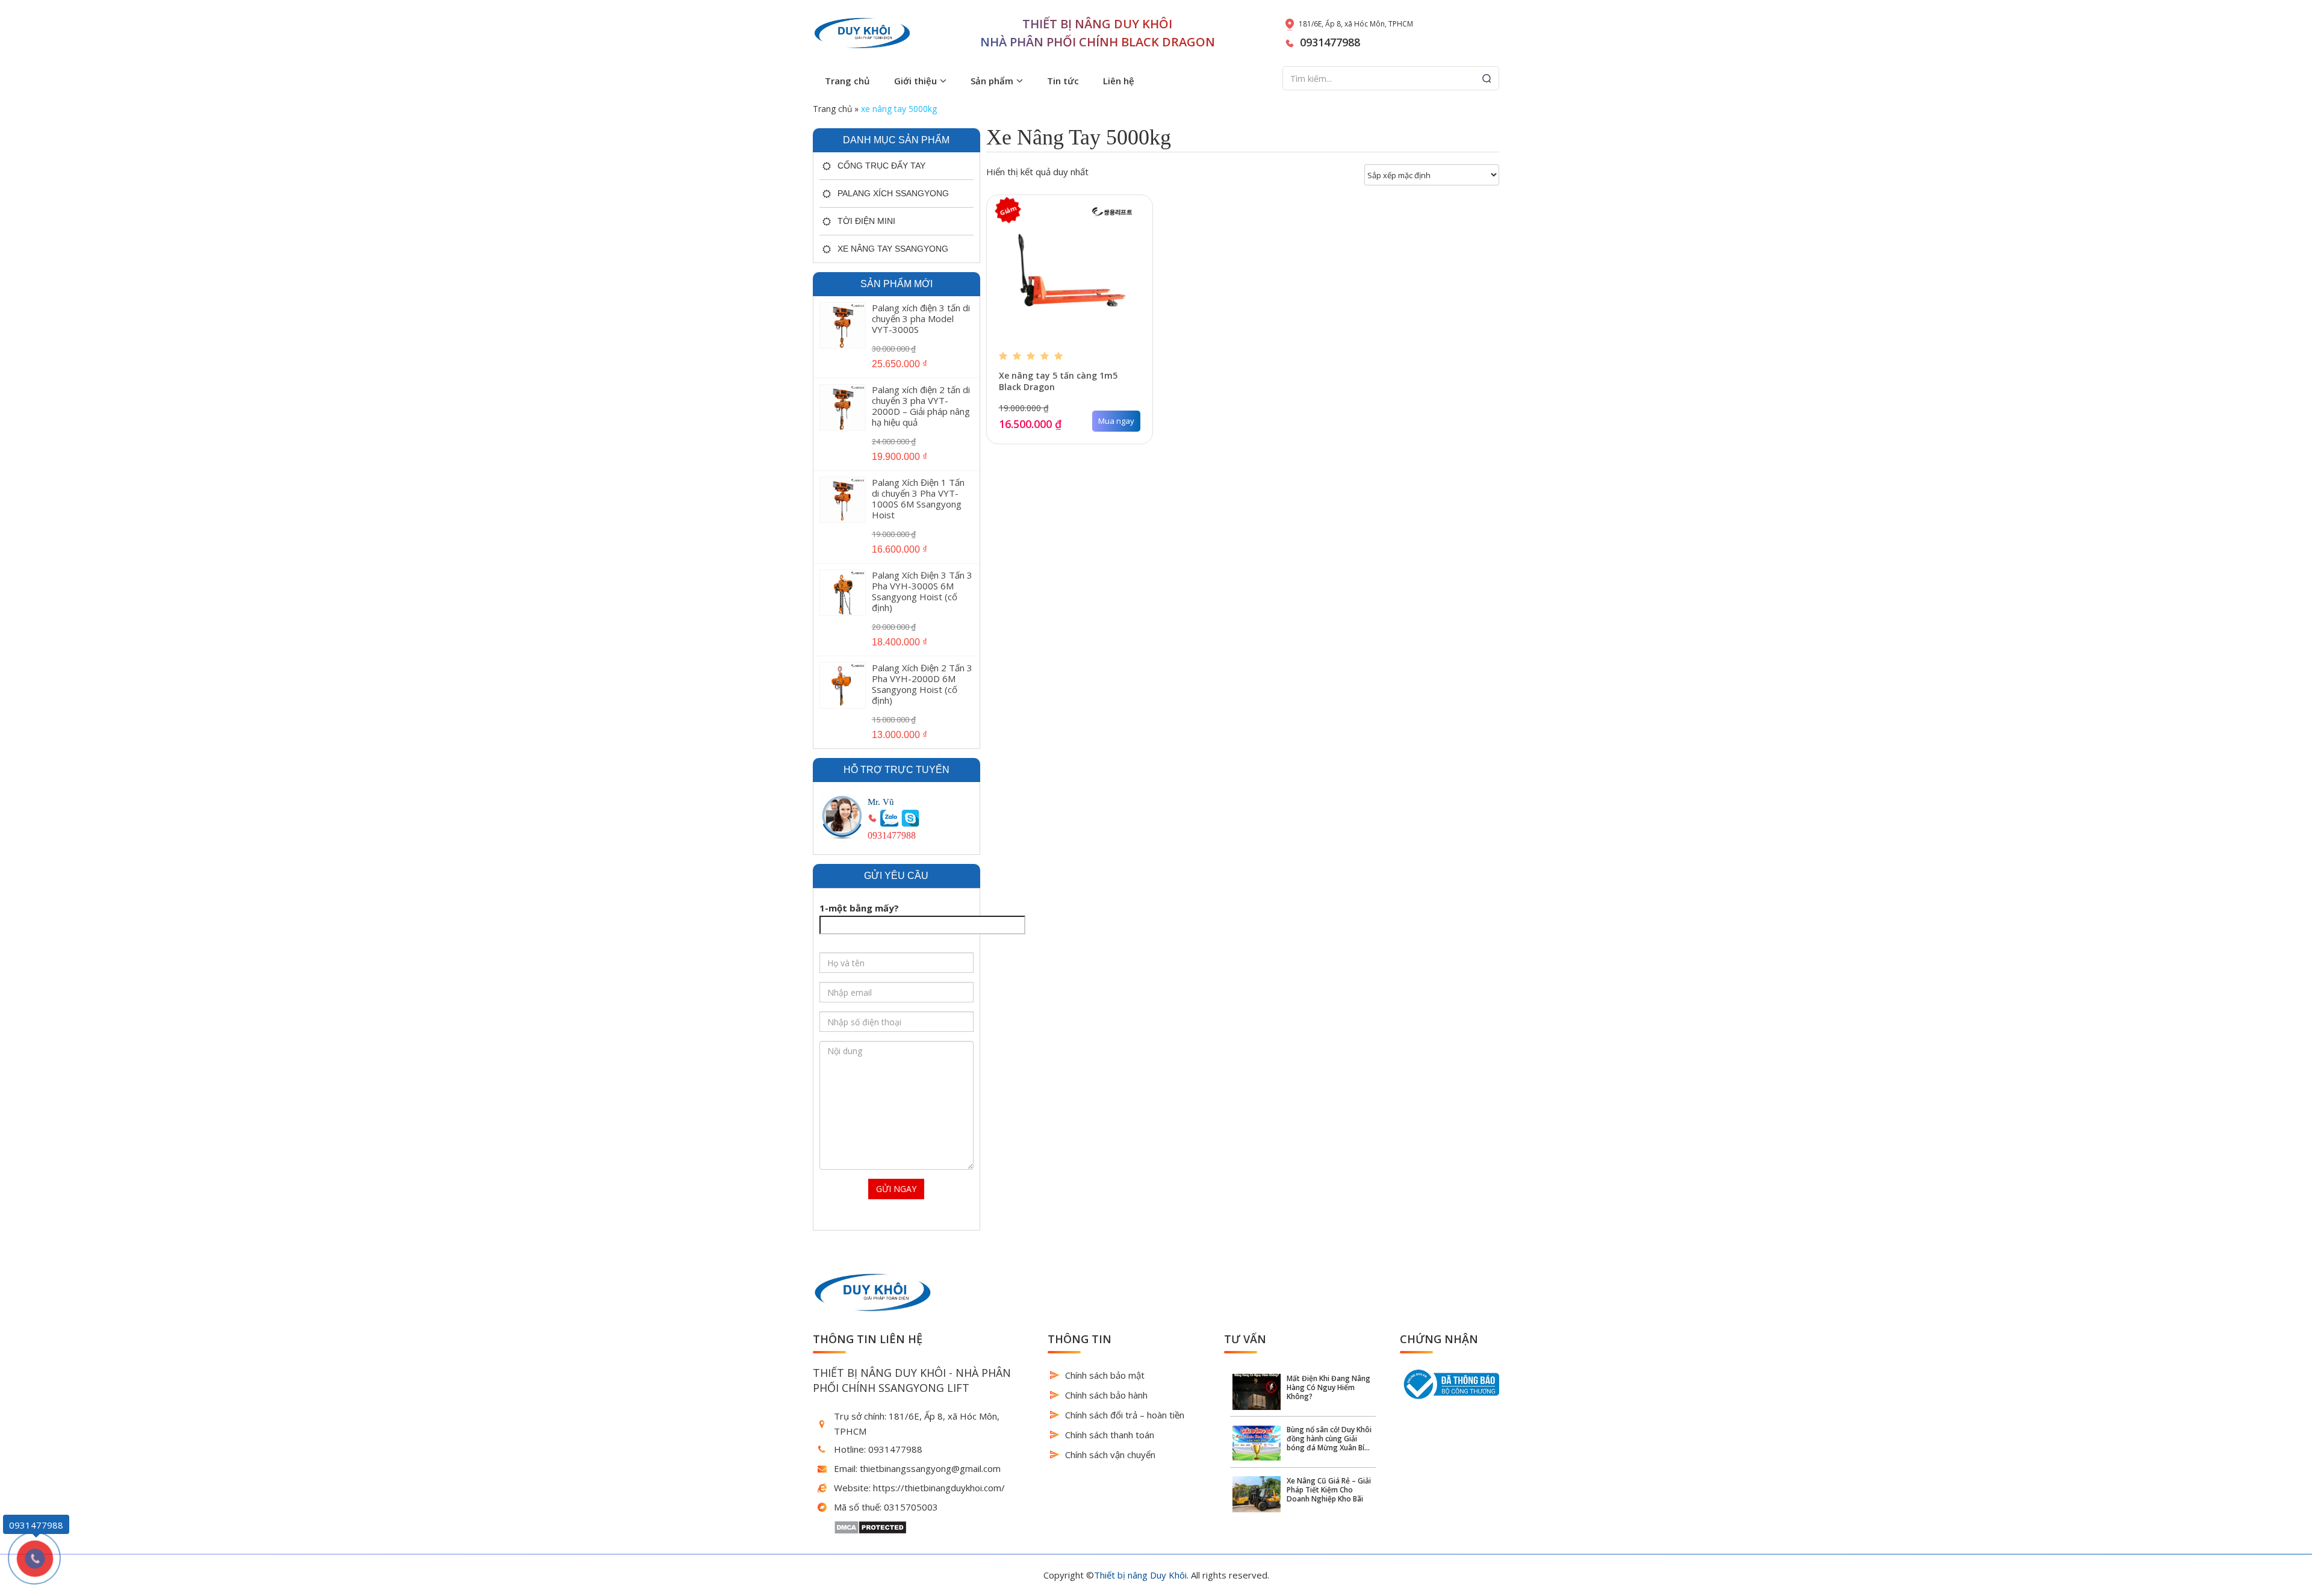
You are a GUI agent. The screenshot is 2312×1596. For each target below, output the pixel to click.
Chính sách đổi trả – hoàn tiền (1125, 1415)
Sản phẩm (992, 81)
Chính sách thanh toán (1110, 1435)
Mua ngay (1116, 421)
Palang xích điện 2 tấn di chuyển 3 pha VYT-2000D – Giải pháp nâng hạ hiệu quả (921, 406)
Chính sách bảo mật (1105, 1375)
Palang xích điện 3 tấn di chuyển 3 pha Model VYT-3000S (921, 318)
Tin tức (1063, 81)
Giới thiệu (915, 81)
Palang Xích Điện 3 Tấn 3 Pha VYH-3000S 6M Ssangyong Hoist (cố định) (922, 591)
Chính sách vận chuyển (1110, 1455)
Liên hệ (1119, 81)
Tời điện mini (866, 221)
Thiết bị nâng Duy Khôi (1140, 1575)
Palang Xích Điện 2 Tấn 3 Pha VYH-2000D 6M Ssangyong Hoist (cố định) (922, 684)
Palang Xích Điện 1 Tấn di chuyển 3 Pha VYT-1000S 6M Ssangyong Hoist (918, 498)
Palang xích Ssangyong (893, 193)
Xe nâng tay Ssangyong (893, 249)
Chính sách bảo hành (1106, 1395)
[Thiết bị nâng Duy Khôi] (862, 33)
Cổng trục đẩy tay (881, 166)
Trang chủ (847, 81)
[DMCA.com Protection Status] (870, 1526)
